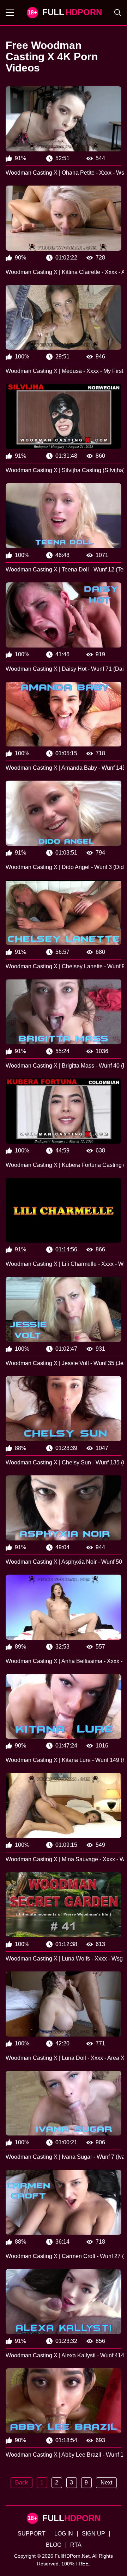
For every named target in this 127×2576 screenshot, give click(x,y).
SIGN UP (93, 2534)
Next (106, 2483)
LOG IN (64, 2534)
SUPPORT (32, 2534)
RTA (76, 2545)
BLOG (54, 2545)
